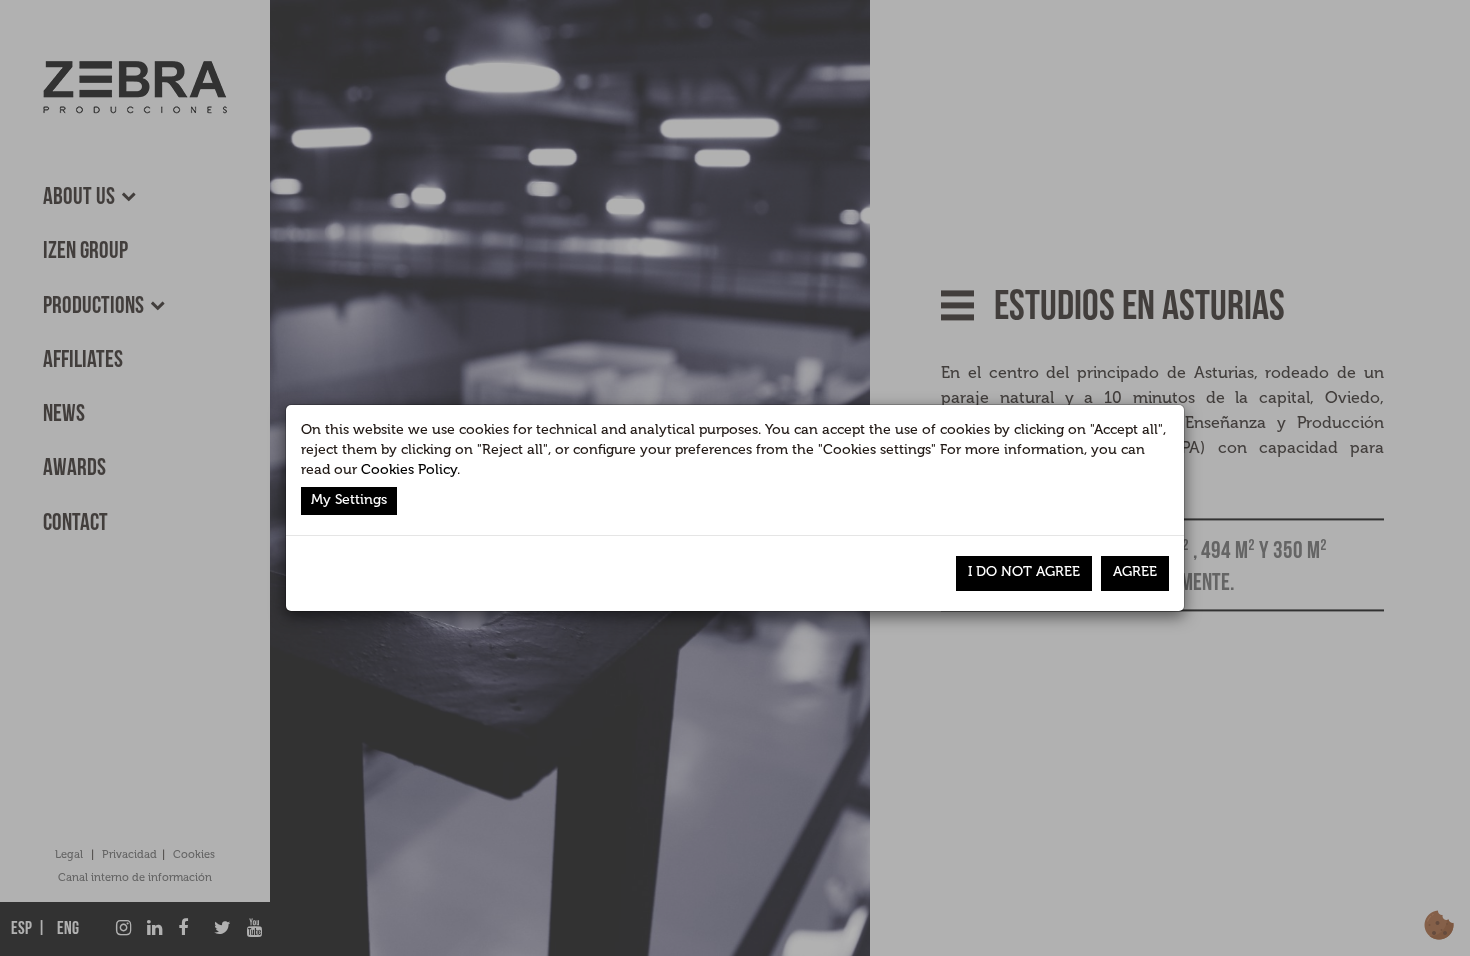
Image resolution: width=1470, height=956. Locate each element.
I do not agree (1024, 571)
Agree (1135, 571)
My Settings (349, 499)
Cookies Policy (409, 469)
